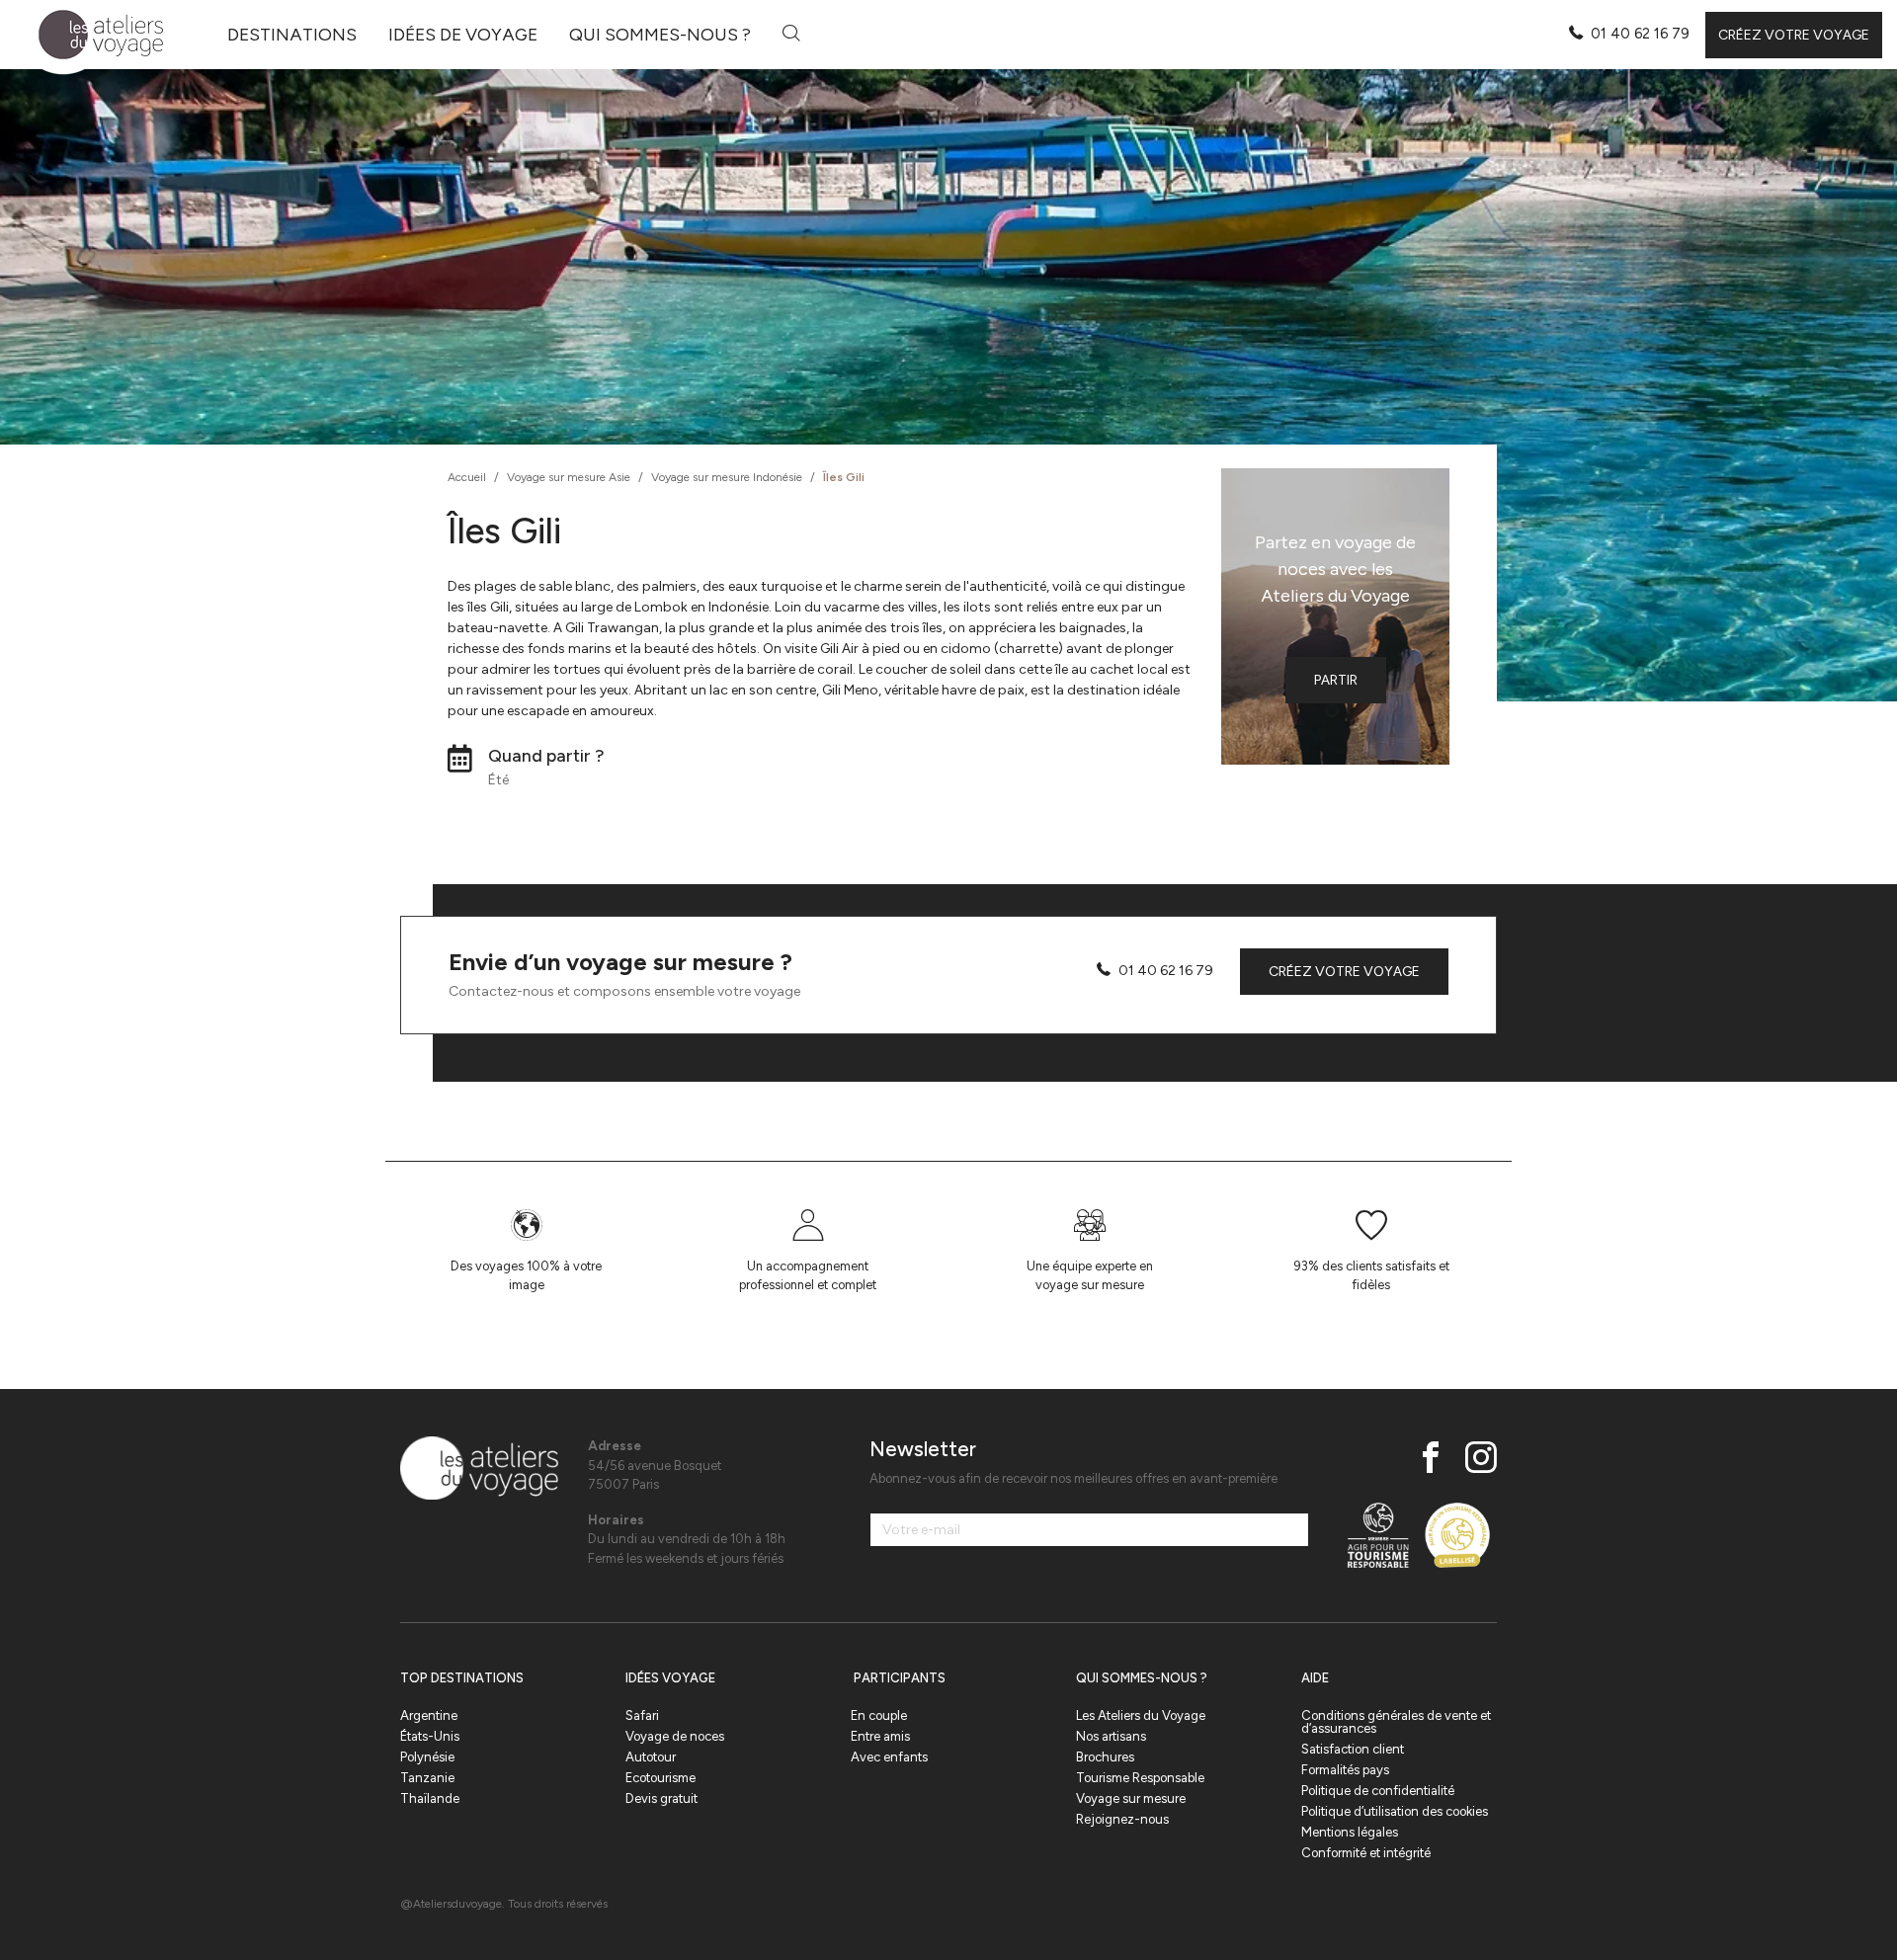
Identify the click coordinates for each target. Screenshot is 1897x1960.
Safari (642, 1715)
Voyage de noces (675, 1736)
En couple (879, 1715)
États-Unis (430, 1736)
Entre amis (880, 1736)
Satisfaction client (1353, 1749)
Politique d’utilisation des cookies (1395, 1811)
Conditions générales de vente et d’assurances (1396, 1722)
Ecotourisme (660, 1778)
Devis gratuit (661, 1798)
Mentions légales (1350, 1832)
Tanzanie (427, 1778)
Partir (1336, 680)
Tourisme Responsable (1140, 1778)
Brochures (1105, 1757)
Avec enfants (889, 1757)
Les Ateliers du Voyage (1141, 1715)
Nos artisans (1111, 1736)
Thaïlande (430, 1798)
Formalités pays (1345, 1770)
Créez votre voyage (1794, 35)
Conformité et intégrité (1366, 1853)
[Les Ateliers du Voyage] (89, 35)
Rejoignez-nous (1122, 1819)
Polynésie (427, 1757)
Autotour (651, 1757)
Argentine (429, 1715)
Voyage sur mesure (1131, 1798)
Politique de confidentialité (1378, 1791)
